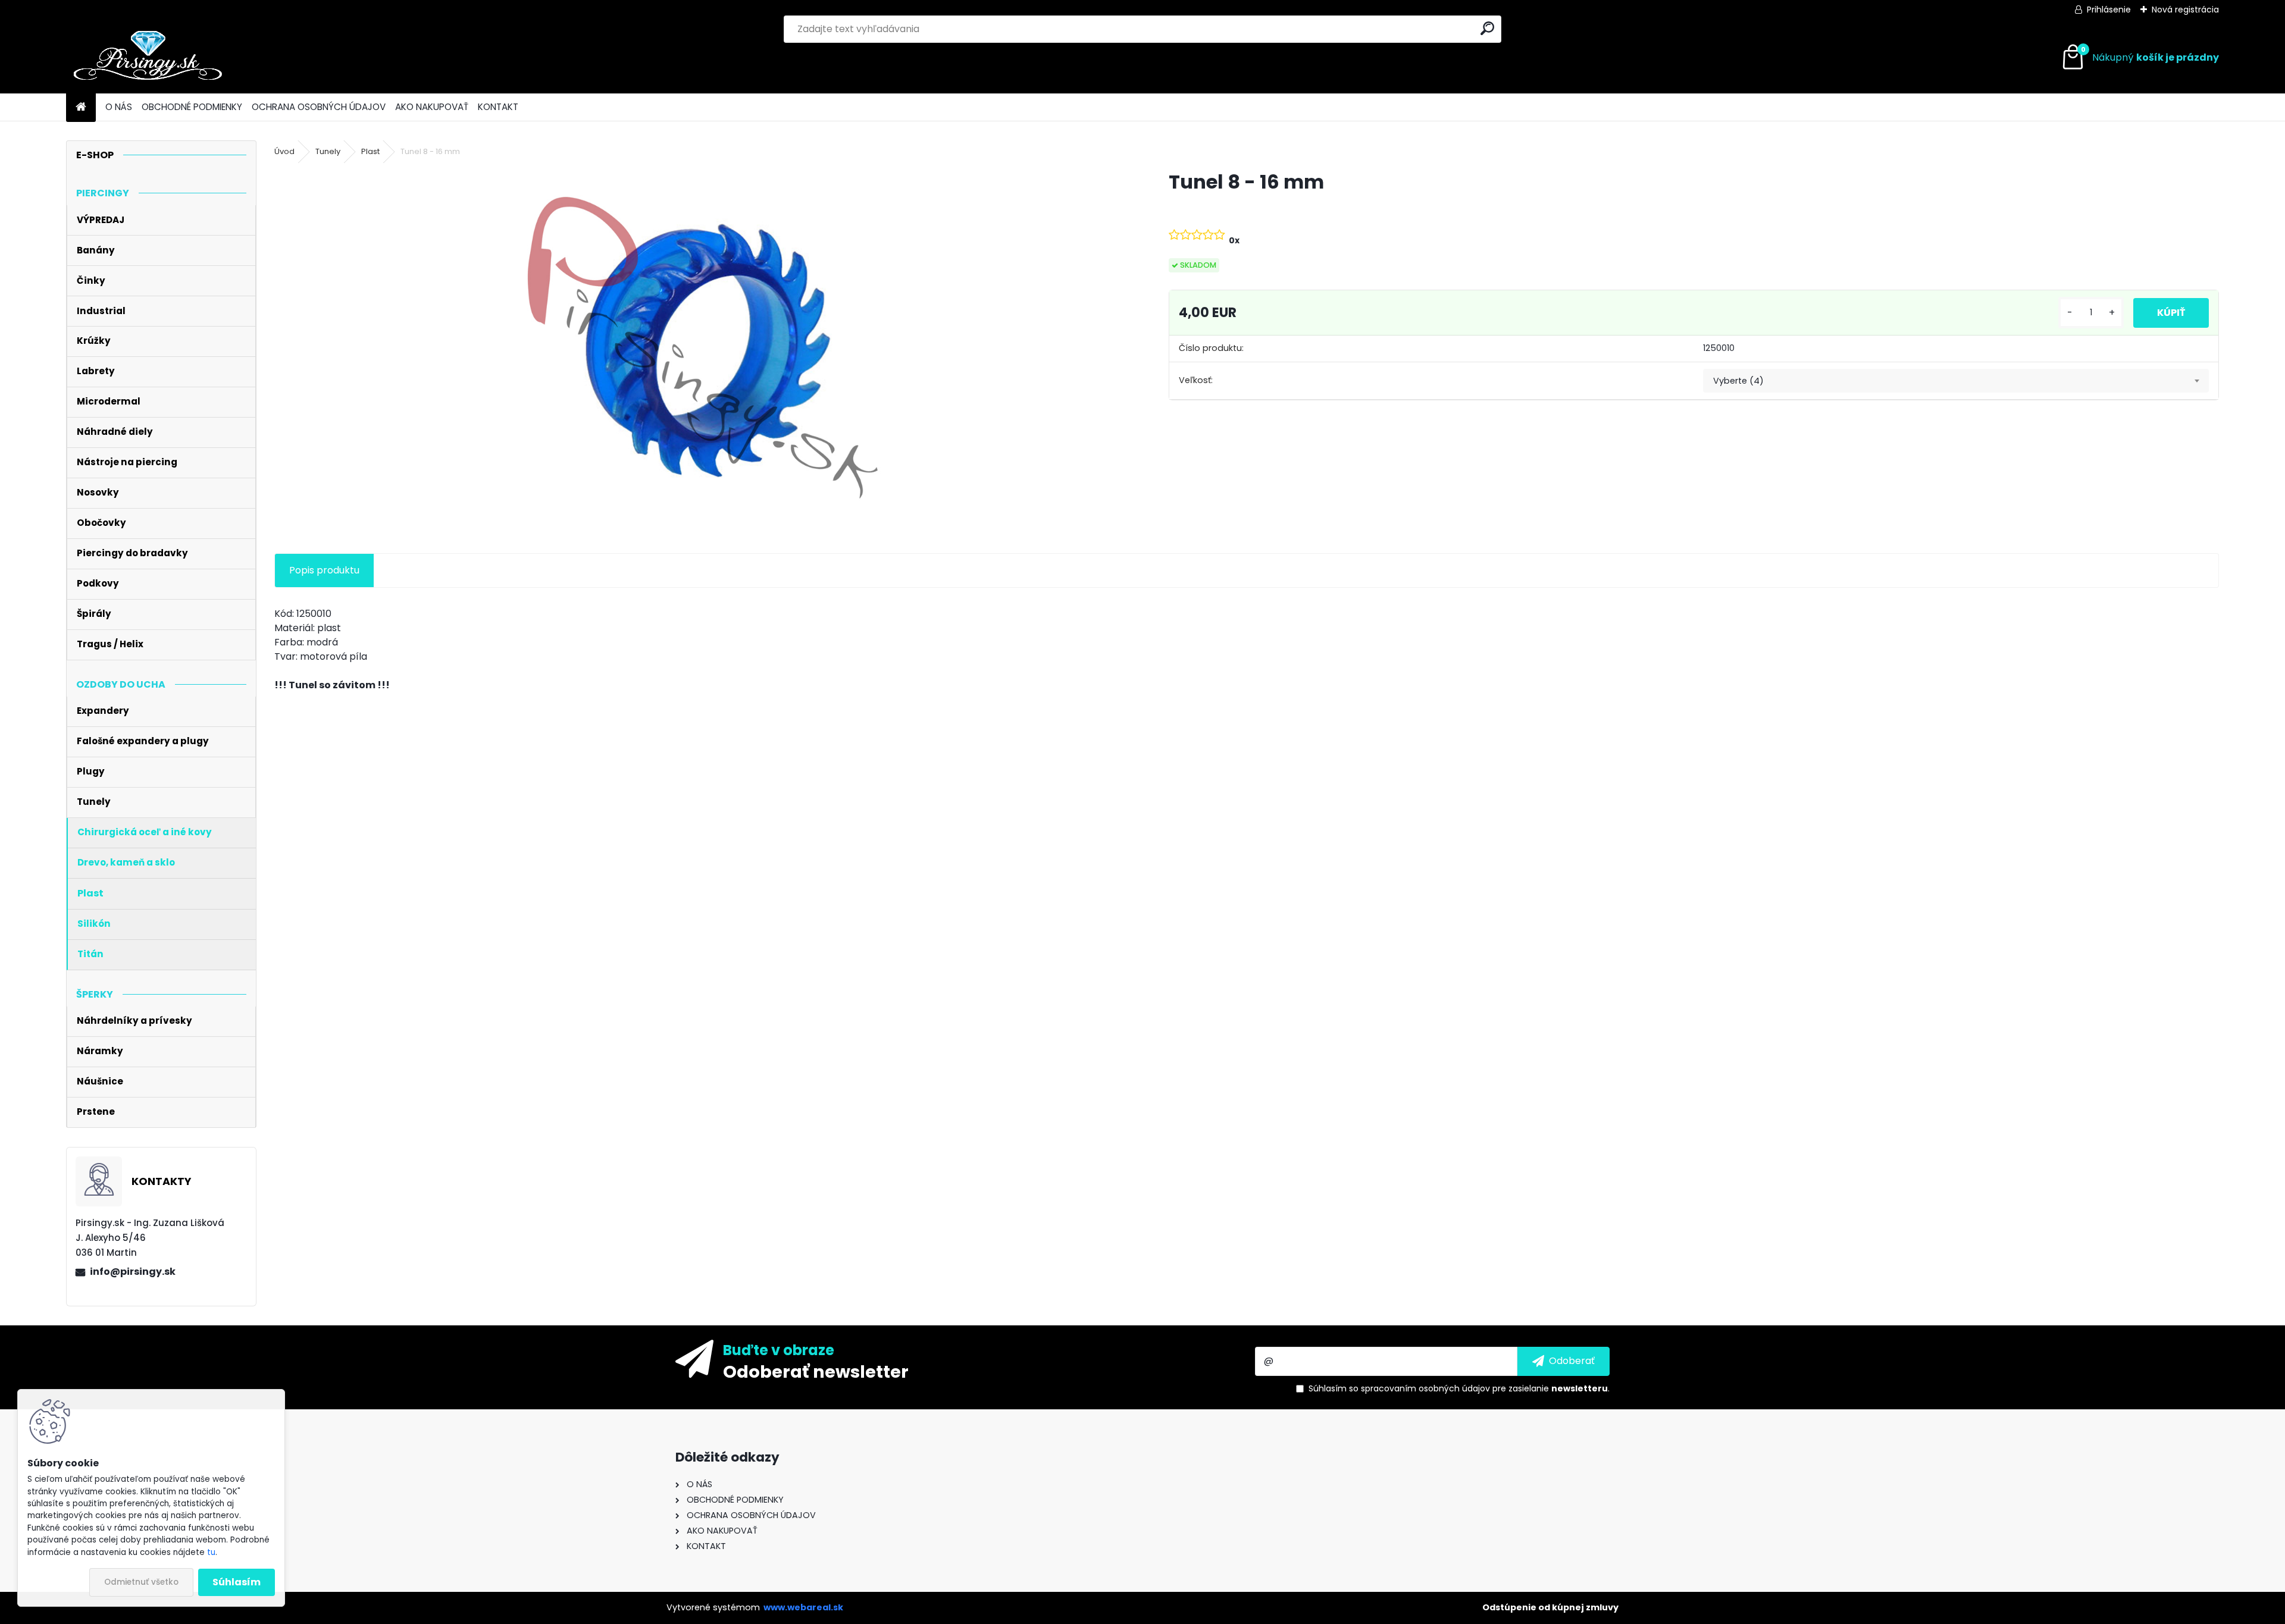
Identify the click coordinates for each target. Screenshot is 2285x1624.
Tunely (328, 151)
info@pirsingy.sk (133, 1272)
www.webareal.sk (803, 1607)
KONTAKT (498, 107)
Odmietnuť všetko (141, 1582)
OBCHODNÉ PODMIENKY (192, 107)
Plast (370, 151)
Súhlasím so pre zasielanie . (1459, 1388)
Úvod (284, 151)
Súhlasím (237, 1582)
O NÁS (119, 107)
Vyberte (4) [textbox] (1738, 381)
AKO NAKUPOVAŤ (432, 107)
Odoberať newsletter (816, 1371)
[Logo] (148, 58)
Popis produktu (324, 570)
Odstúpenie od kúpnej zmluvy (1550, 1607)
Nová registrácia (2185, 10)
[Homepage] (81, 107)
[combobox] (1956, 381)
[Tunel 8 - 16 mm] (702, 348)
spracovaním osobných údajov (1425, 1388)
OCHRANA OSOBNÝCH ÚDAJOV (319, 107)
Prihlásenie (2109, 10)
